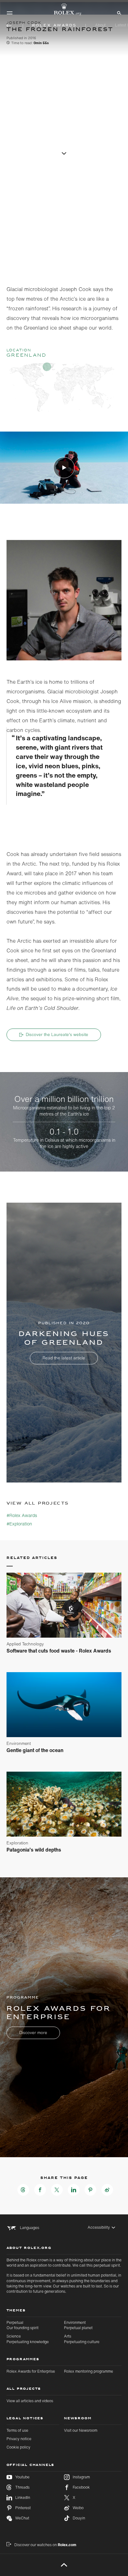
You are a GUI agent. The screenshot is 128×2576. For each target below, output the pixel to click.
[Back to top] (64, 2565)
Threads (22, 2487)
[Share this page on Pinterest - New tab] (90, 2190)
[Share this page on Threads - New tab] (23, 2190)
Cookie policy (18, 2447)
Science (28, 2339)
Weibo (78, 2508)
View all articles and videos (30, 2401)
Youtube (22, 2477)
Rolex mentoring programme (89, 2371)
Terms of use (17, 2430)
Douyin (79, 2518)
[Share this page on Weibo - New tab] (107, 2190)
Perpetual (23, 2325)
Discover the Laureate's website (57, 1034)
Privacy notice (19, 2439)
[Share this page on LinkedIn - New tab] (74, 2190)
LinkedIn (23, 2497)
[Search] (118, 12)
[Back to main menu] (9, 25)
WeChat (22, 2518)
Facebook (81, 2487)
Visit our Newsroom (81, 2430)
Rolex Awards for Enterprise (31, 2371)
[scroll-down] (64, 153)
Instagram (81, 2477)
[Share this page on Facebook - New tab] (40, 2190)
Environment (78, 2325)
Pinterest (23, 2508)
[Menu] (10, 13)
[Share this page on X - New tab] (57, 2190)
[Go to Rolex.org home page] (64, 9)
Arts (82, 2339)
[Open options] (64, 591)
